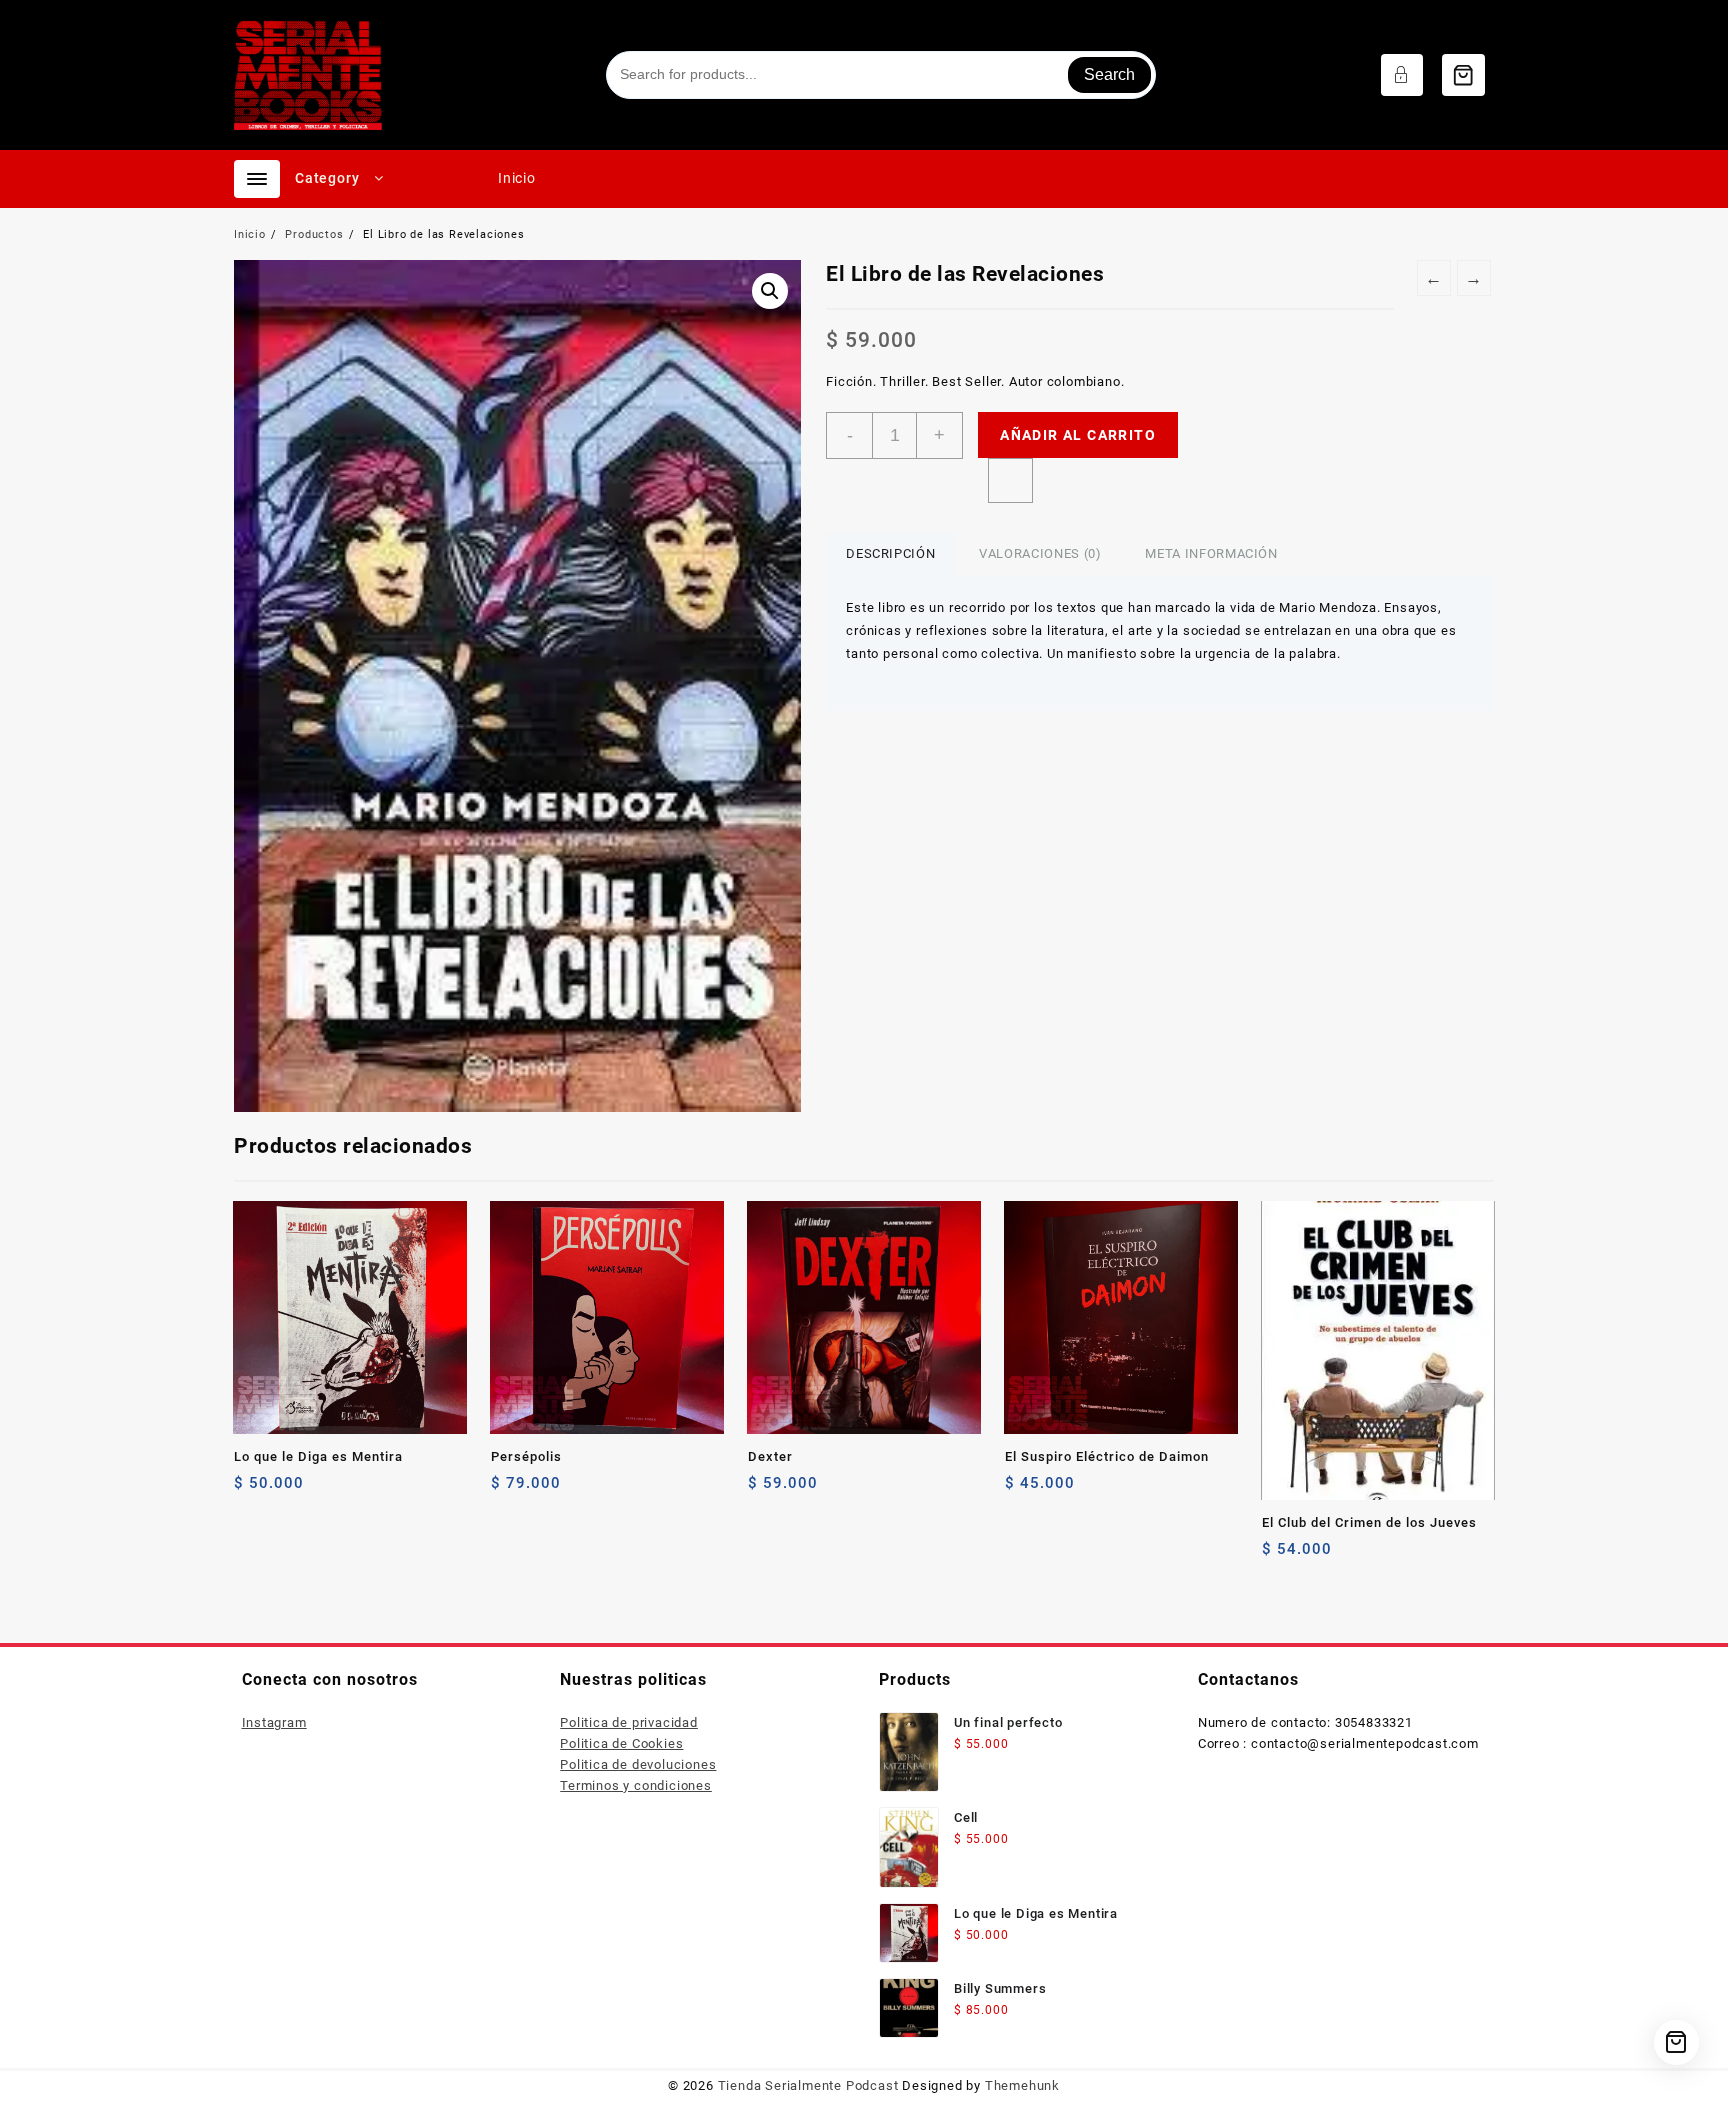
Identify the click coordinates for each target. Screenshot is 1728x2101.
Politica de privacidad (629, 1722)
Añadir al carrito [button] (508, 1490)
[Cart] (1463, 75)
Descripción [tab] (890, 553)
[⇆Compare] (1010, 480)
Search (1109, 74)
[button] (770, 291)
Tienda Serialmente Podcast (808, 2085)
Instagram (274, 1722)
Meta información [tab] (1211, 553)
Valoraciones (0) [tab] (1040, 553)
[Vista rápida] (290, 1490)
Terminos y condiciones (636, 1785)
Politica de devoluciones (638, 1764)
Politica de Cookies (621, 1743)
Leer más (251, 1490)
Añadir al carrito (1078, 435)
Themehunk (1022, 2085)
